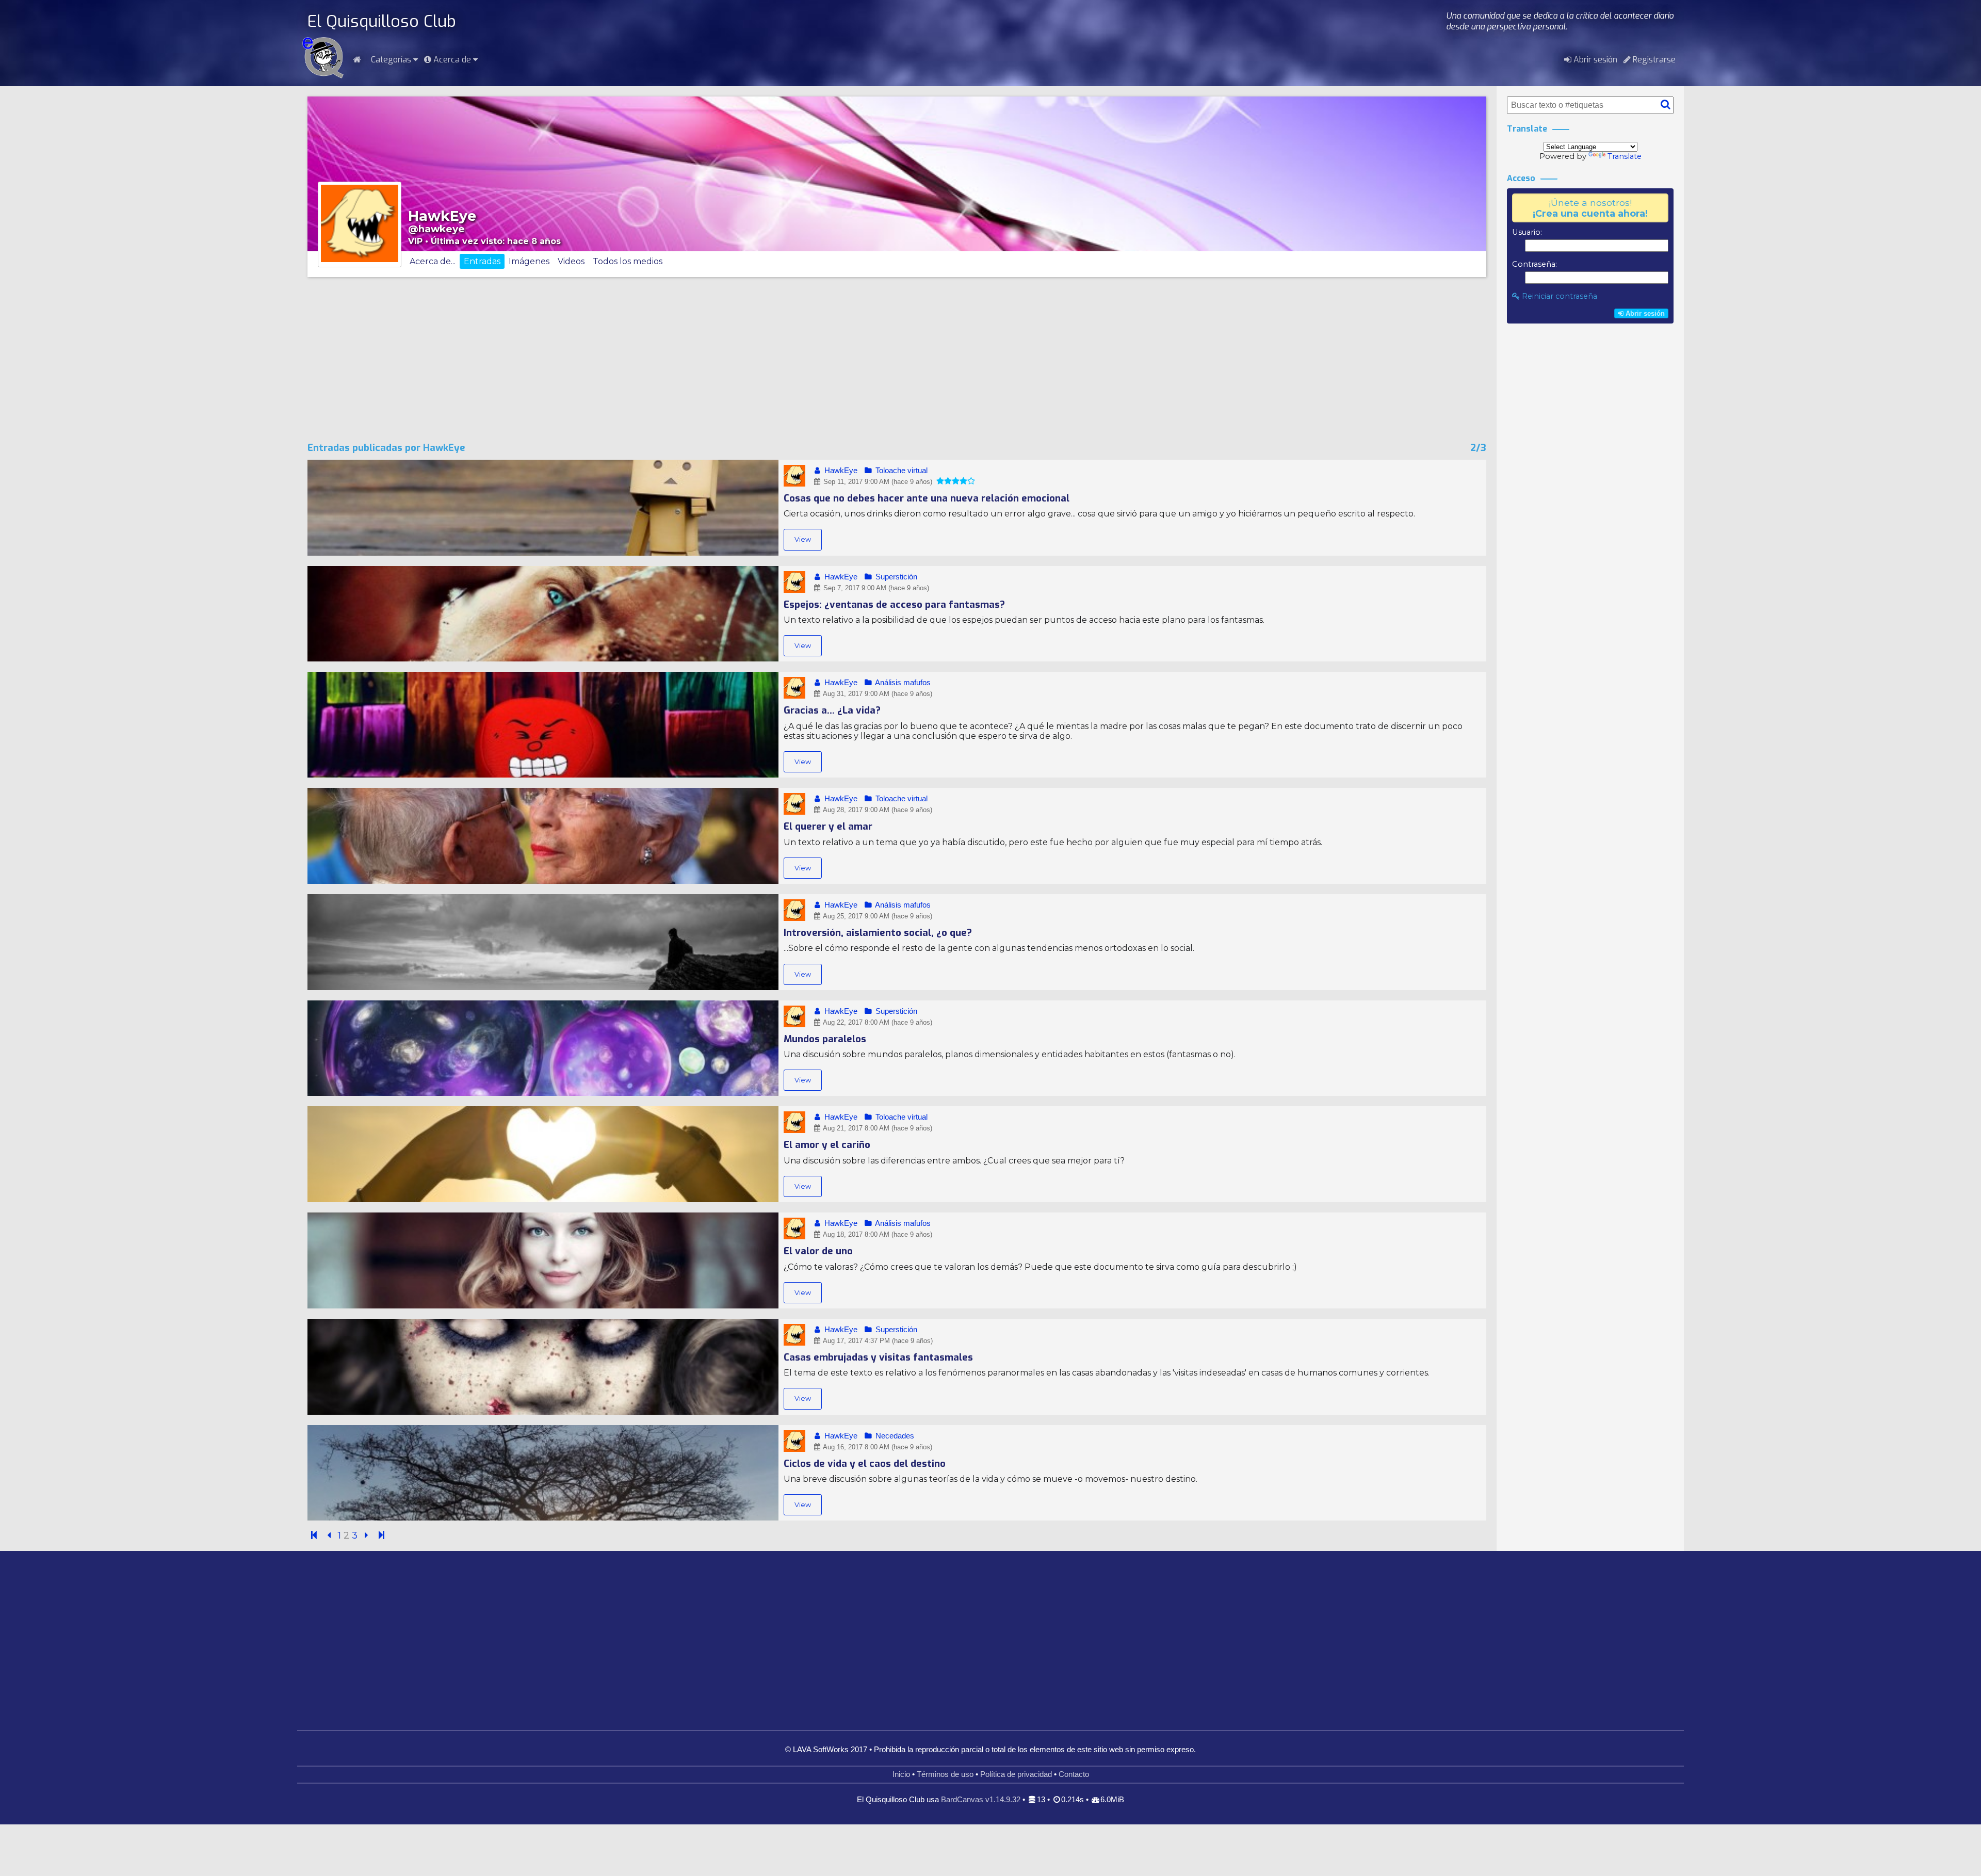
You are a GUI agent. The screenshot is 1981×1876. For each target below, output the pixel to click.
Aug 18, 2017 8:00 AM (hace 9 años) (877, 1234)
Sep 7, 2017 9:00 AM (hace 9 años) (875, 588)
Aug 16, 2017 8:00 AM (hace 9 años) (877, 1447)
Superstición (895, 577)
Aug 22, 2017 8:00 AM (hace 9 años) (877, 1022)
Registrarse (1653, 60)
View (803, 539)
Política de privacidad (1016, 1774)
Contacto (1074, 1774)
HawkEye (840, 471)
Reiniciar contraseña (1558, 296)
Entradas (482, 261)
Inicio (901, 1774)
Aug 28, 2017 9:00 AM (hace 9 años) (877, 810)
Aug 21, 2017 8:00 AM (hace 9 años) (877, 1128)
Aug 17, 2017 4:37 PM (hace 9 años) (877, 1341)
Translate (1625, 156)
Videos (571, 261)
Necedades (894, 1436)
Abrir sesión (1594, 60)
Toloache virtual (900, 471)
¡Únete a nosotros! (1590, 208)
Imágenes (529, 261)
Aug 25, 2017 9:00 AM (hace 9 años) (877, 916)
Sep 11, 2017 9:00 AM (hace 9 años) (877, 482)
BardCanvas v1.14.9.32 (981, 1800)
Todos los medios (628, 261)
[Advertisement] (897, 360)
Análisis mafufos (902, 683)
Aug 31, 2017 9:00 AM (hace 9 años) (877, 694)
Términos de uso (945, 1774)
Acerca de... (433, 261)
